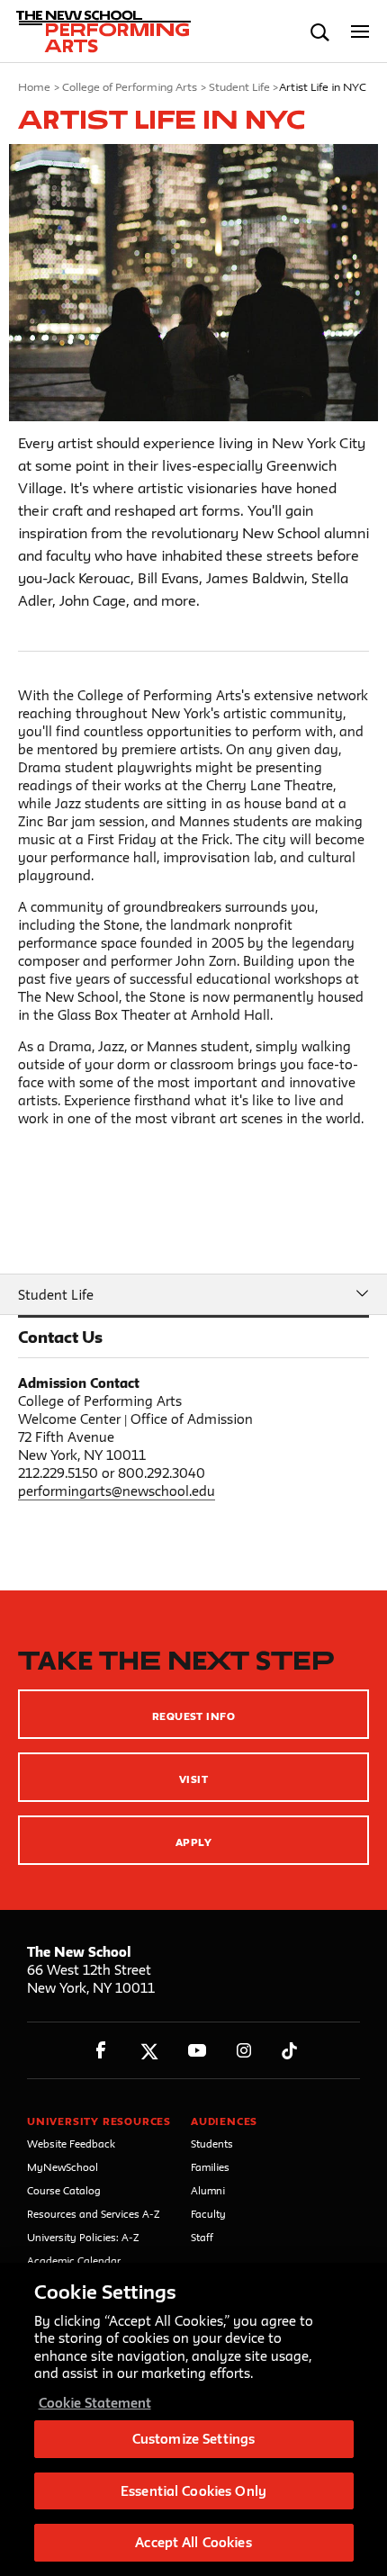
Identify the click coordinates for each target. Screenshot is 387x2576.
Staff (202, 2237)
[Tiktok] (289, 2051)
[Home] (93, 32)
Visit (193, 1779)
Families (210, 2167)
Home (34, 86)
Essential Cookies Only (193, 2491)
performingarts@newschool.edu (117, 1491)
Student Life (239, 86)
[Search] (320, 32)
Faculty (208, 2214)
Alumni (208, 2190)
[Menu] (360, 32)
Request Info (194, 1716)
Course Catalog (64, 2190)
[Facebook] (101, 2051)
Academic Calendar (74, 2261)
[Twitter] (149, 2051)
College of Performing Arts (130, 86)
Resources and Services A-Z (94, 2214)
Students (212, 2144)
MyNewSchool (63, 2167)
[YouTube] (197, 2051)
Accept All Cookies (193, 2542)
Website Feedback (71, 2144)
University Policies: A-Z (83, 2237)
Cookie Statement (95, 2403)
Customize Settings (193, 2439)
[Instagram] (244, 2051)
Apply (193, 1842)
